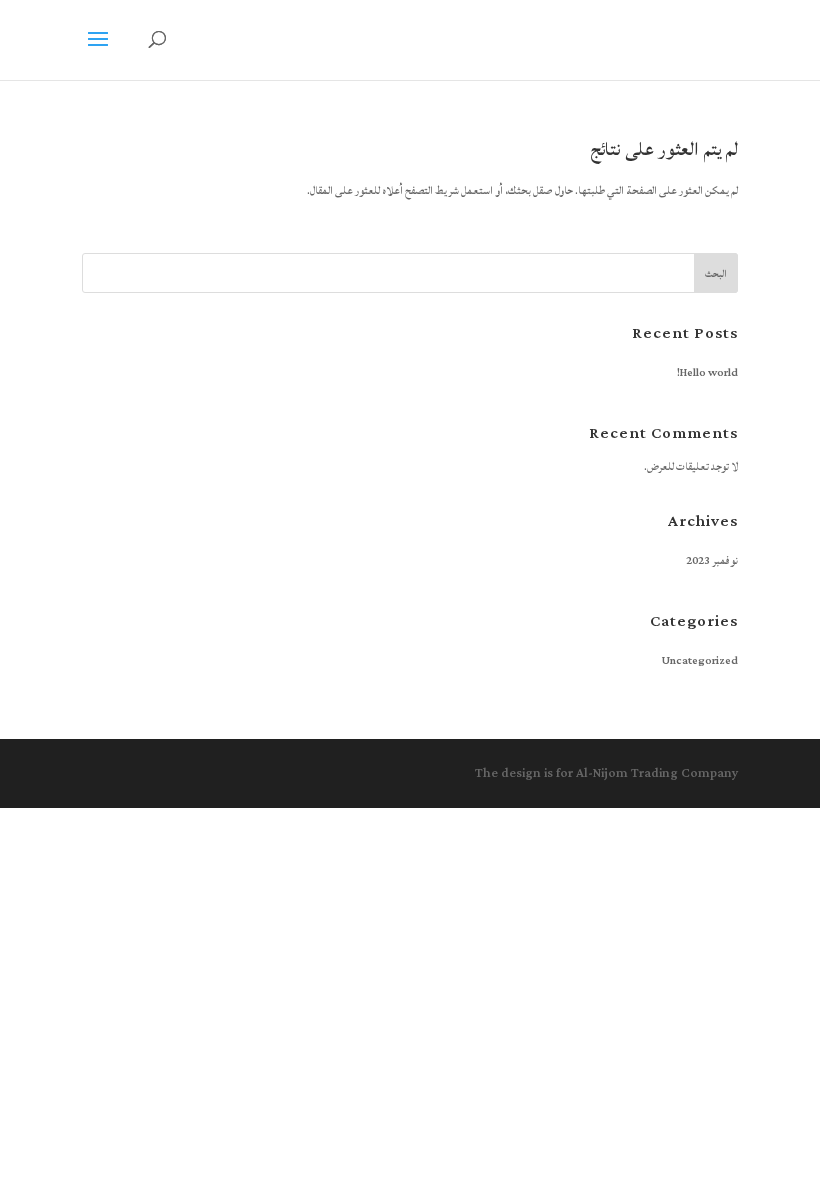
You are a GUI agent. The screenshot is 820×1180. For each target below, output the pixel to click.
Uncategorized (700, 661)
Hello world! (707, 373)
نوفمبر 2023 (712, 561)
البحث (716, 274)
